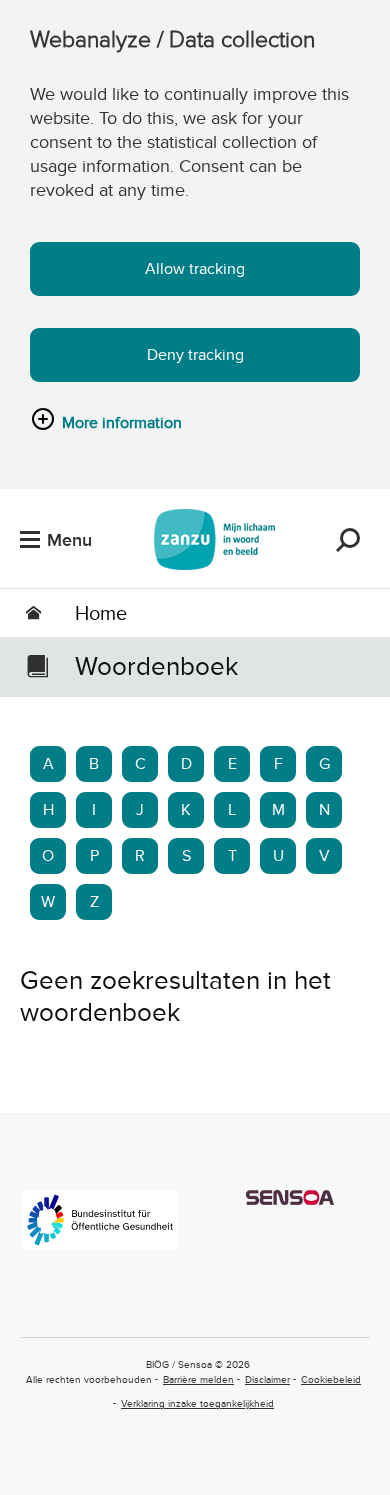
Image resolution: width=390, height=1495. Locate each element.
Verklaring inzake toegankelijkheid (197, 1403)
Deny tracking (195, 355)
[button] (348, 540)
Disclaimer (267, 1379)
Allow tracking (195, 269)
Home (101, 613)
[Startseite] (214, 539)
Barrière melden (198, 1379)
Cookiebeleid (331, 1379)
